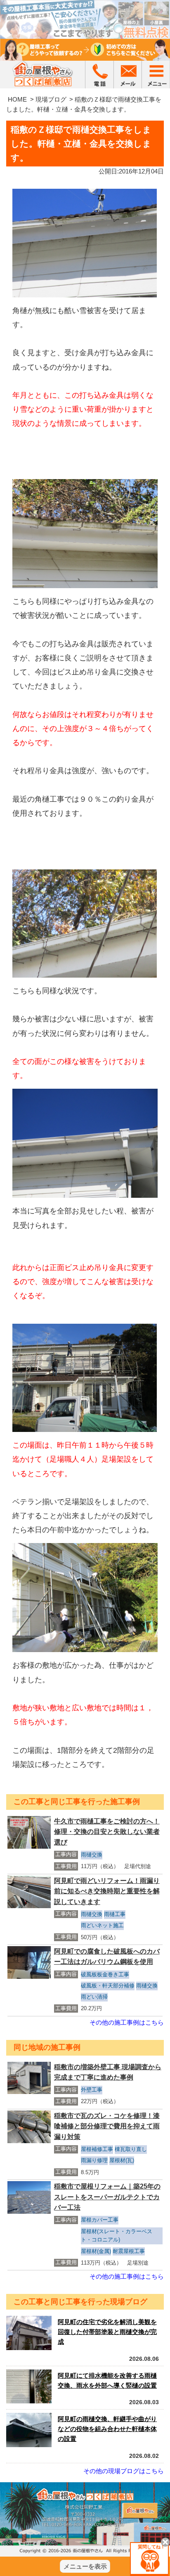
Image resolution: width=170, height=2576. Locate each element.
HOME (17, 99)
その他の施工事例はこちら (127, 2022)
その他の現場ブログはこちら (124, 2471)
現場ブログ (51, 99)
